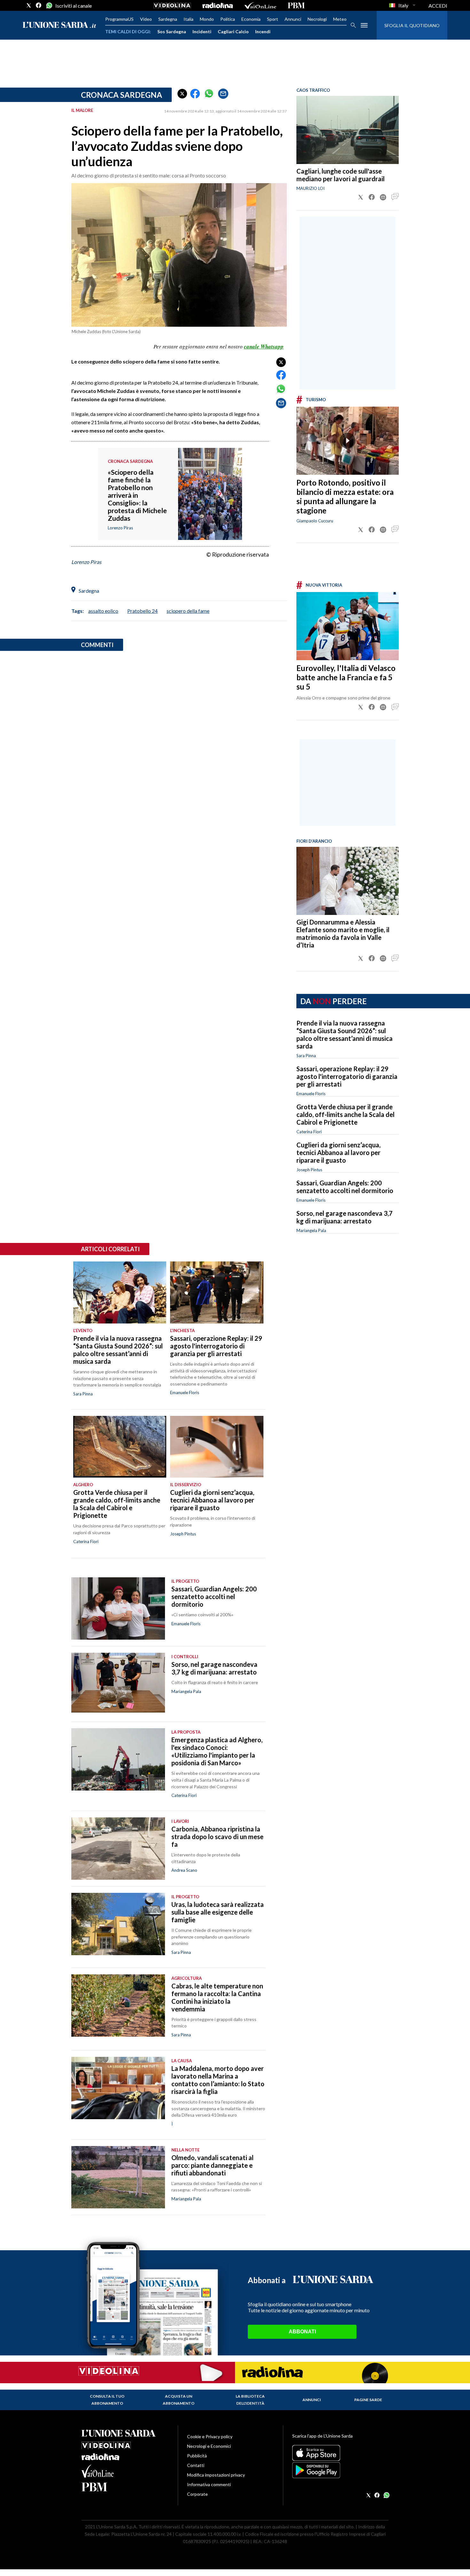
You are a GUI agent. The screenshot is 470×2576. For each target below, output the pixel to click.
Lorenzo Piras (86, 562)
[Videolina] (172, 5)
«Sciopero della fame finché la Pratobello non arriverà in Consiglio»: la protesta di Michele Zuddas (137, 495)
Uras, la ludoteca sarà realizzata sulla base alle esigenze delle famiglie (218, 1912)
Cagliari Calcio (233, 31)
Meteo (340, 19)
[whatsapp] (49, 5)
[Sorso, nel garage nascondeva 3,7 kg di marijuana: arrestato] (118, 1684)
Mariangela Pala (311, 1230)
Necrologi (317, 19)
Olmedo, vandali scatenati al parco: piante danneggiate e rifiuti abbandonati (212, 2165)
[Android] (340, 2470)
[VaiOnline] (260, 5)
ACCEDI (438, 6)
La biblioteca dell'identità (250, 2400)
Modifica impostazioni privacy (216, 2475)
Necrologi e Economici (209, 2446)
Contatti (196, 2465)
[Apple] (340, 2453)
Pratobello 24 (142, 611)
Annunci (293, 19)
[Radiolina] (218, 5)
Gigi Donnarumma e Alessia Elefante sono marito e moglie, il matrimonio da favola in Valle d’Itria (343, 933)
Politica (228, 19)
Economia (251, 19)
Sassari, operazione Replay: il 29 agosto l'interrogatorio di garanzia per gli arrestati (347, 1076)
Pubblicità (197, 2456)
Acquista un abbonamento (179, 2400)
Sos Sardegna (172, 31)
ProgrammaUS (119, 19)
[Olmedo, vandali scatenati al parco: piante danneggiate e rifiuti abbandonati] (118, 2177)
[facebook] (39, 5)
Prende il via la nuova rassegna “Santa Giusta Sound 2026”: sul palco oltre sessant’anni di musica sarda (345, 1034)
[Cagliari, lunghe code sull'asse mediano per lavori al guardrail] (348, 130)
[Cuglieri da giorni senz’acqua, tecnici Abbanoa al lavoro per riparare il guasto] (217, 1447)
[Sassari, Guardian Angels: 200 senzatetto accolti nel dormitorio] (118, 1608)
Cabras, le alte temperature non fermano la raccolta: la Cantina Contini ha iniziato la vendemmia (217, 1997)
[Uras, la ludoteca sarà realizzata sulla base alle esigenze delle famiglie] (118, 1924)
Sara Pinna (306, 1056)
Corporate (197, 2494)
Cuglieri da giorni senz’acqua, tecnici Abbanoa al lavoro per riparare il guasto (338, 1152)
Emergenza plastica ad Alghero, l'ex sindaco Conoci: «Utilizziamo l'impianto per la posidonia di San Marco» (217, 1751)
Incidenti (202, 31)
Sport (273, 19)
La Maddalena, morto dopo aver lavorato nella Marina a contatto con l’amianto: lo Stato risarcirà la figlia (218, 2080)
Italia (188, 19)
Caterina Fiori (309, 1132)
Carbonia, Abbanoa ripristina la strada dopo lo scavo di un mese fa (217, 1837)
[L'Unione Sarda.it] (59, 25)
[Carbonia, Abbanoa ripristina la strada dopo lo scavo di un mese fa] (118, 1849)
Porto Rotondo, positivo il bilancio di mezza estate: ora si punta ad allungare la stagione (345, 496)
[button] (182, 94)
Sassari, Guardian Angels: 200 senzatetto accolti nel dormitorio (345, 1187)
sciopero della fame (188, 611)
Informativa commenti (209, 2484)
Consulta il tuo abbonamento (107, 2400)
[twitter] (29, 5)
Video (146, 19)
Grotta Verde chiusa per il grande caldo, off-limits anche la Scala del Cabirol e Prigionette (345, 1114)
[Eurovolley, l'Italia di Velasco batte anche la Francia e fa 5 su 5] (348, 626)
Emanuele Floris (311, 1094)
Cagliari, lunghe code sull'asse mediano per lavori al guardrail (341, 175)
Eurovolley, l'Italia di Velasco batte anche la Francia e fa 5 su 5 (346, 677)
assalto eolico (103, 611)
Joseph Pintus (309, 1170)
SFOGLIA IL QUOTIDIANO (412, 25)
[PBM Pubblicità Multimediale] (296, 5)
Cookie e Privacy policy (210, 2436)
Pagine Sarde (368, 2400)
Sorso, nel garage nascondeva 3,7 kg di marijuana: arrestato (345, 1217)
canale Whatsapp (264, 347)
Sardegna (168, 19)
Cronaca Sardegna (121, 95)
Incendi (263, 31)
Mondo (207, 19)
